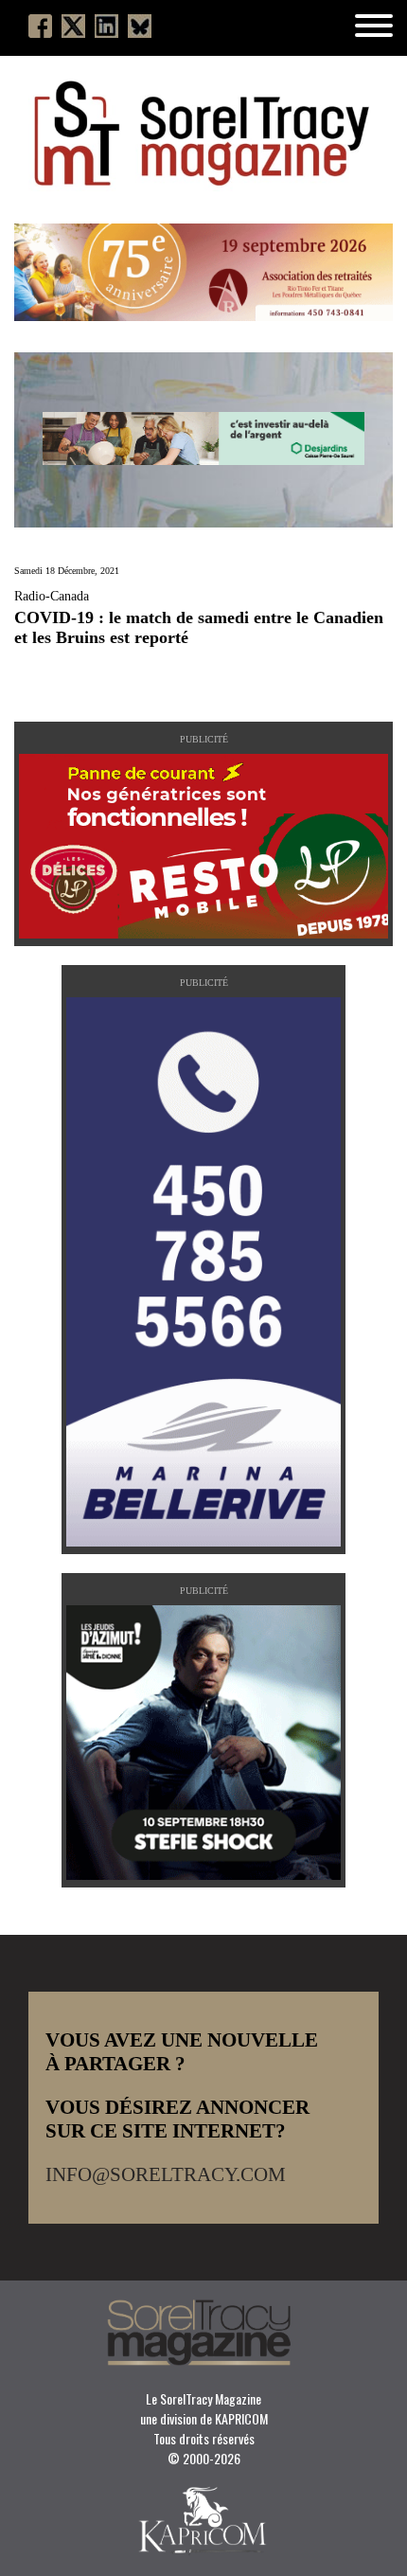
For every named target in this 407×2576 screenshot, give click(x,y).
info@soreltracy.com (166, 2174)
